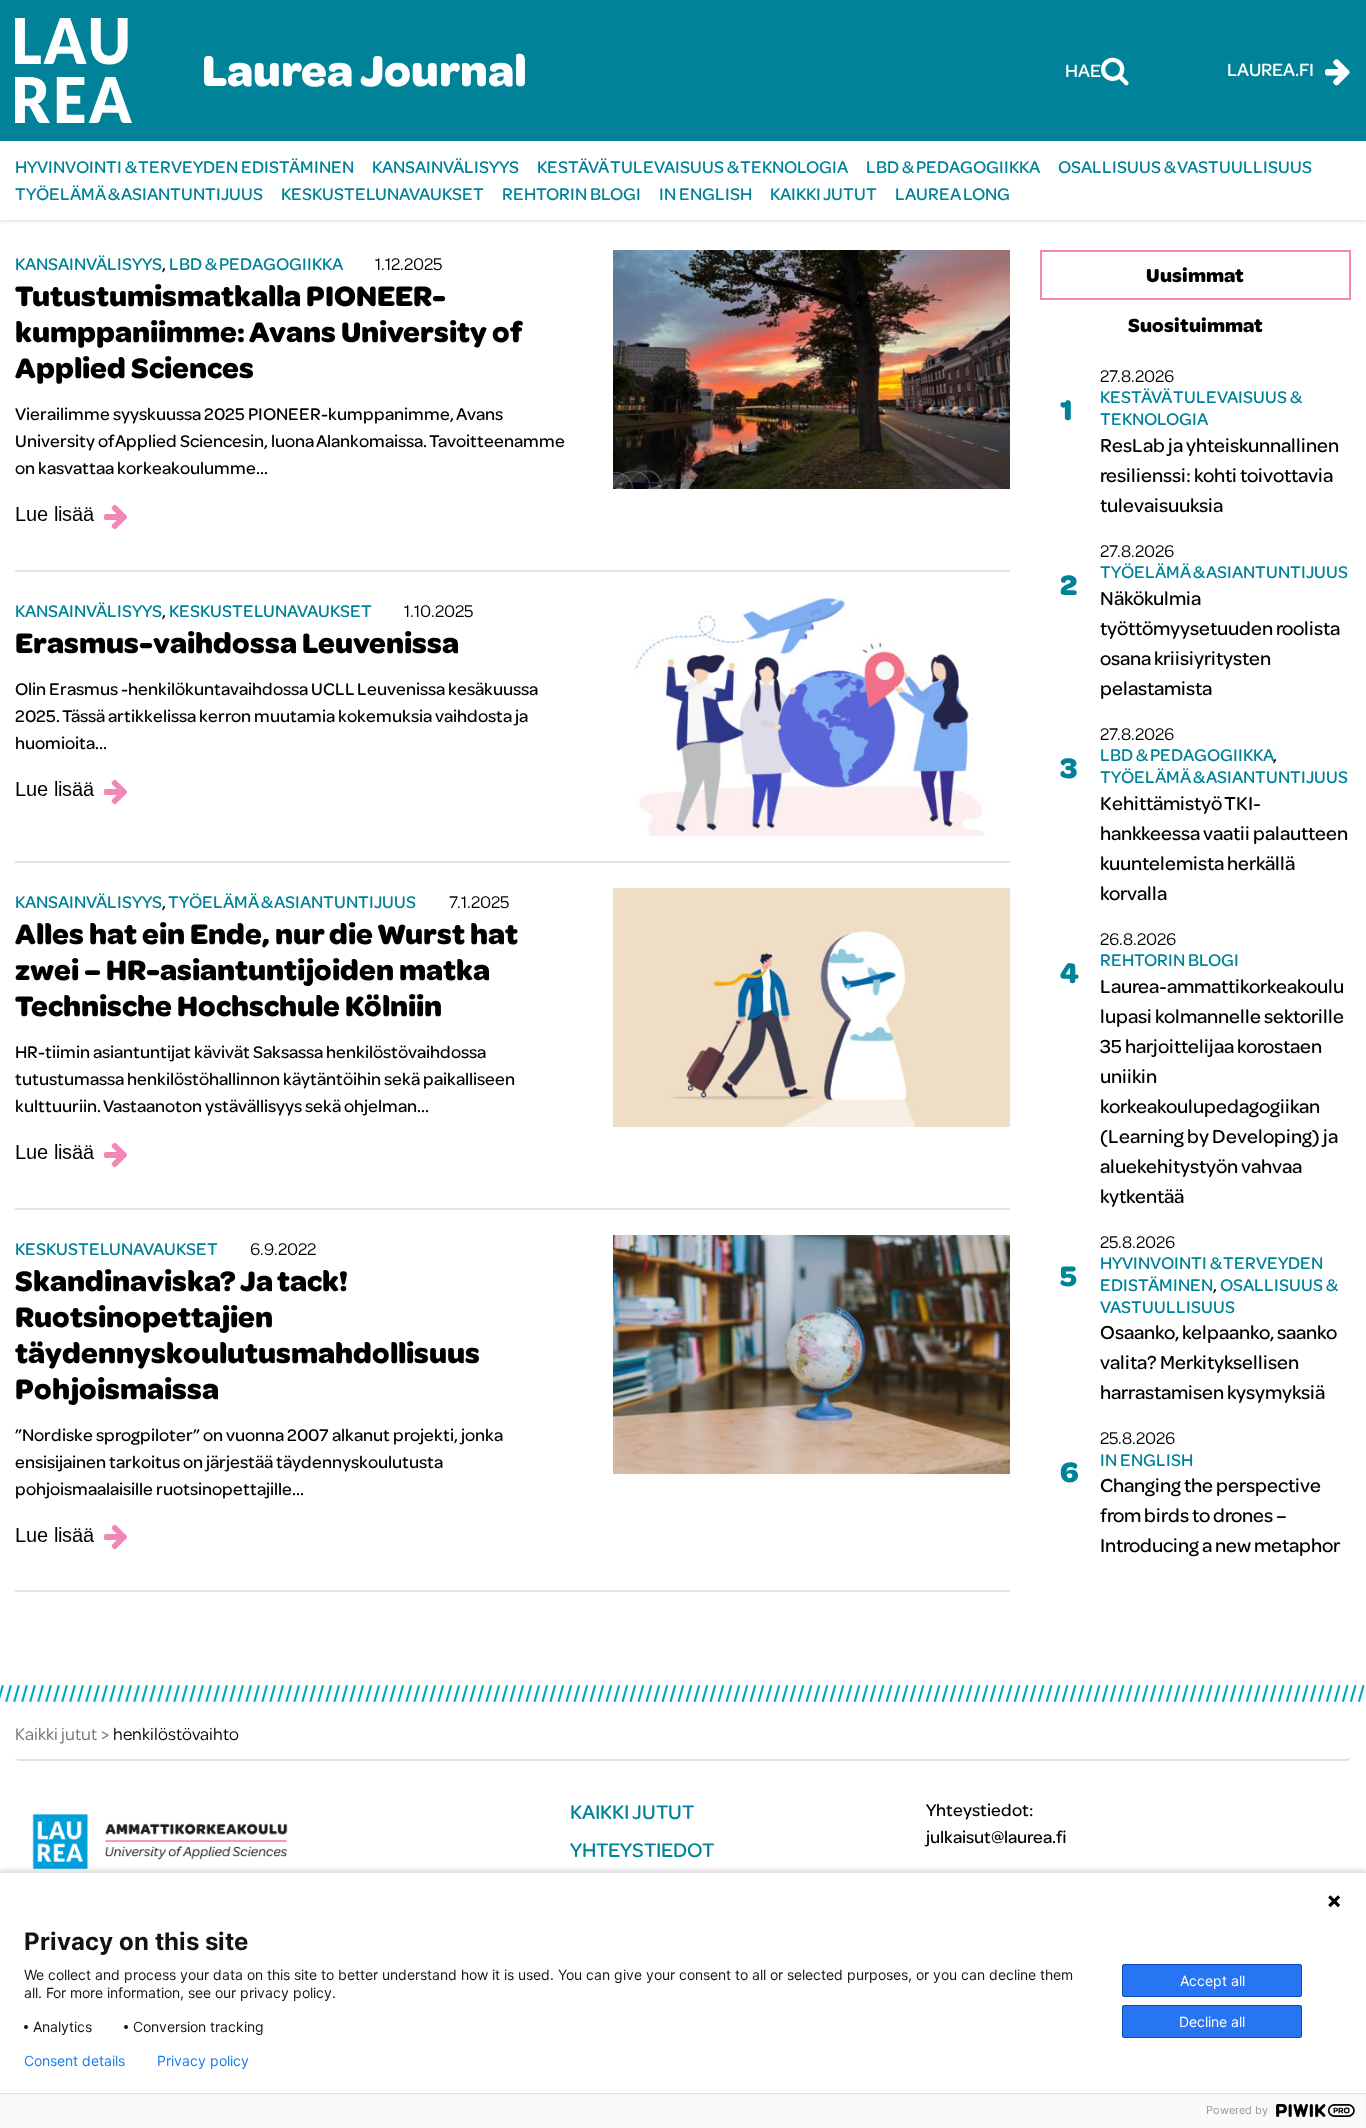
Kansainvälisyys (445, 166)
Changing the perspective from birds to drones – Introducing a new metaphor (1220, 1514)
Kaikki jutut (823, 193)
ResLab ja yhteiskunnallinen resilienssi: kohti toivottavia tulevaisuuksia (1219, 474)
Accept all (1212, 1980)
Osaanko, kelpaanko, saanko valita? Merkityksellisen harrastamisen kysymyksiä (1218, 1361)
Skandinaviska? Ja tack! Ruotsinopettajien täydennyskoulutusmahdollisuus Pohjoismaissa (247, 1334)
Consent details (74, 2061)
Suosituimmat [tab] (1195, 324)
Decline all (1212, 2021)
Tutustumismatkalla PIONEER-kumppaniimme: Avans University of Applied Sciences (268, 331)
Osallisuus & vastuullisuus (1185, 166)
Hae (1083, 70)
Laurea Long (952, 193)
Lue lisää (54, 514)
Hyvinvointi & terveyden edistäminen (184, 166)
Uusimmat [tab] (1195, 274)
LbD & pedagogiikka (953, 166)
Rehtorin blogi (571, 193)
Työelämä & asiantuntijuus (139, 193)
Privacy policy (203, 2061)
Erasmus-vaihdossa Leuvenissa (237, 642)
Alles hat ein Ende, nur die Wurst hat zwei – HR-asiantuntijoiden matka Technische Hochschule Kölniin (266, 969)
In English (705, 193)
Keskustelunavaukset (382, 193)
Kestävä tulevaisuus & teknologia (692, 166)
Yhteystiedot (642, 1849)
